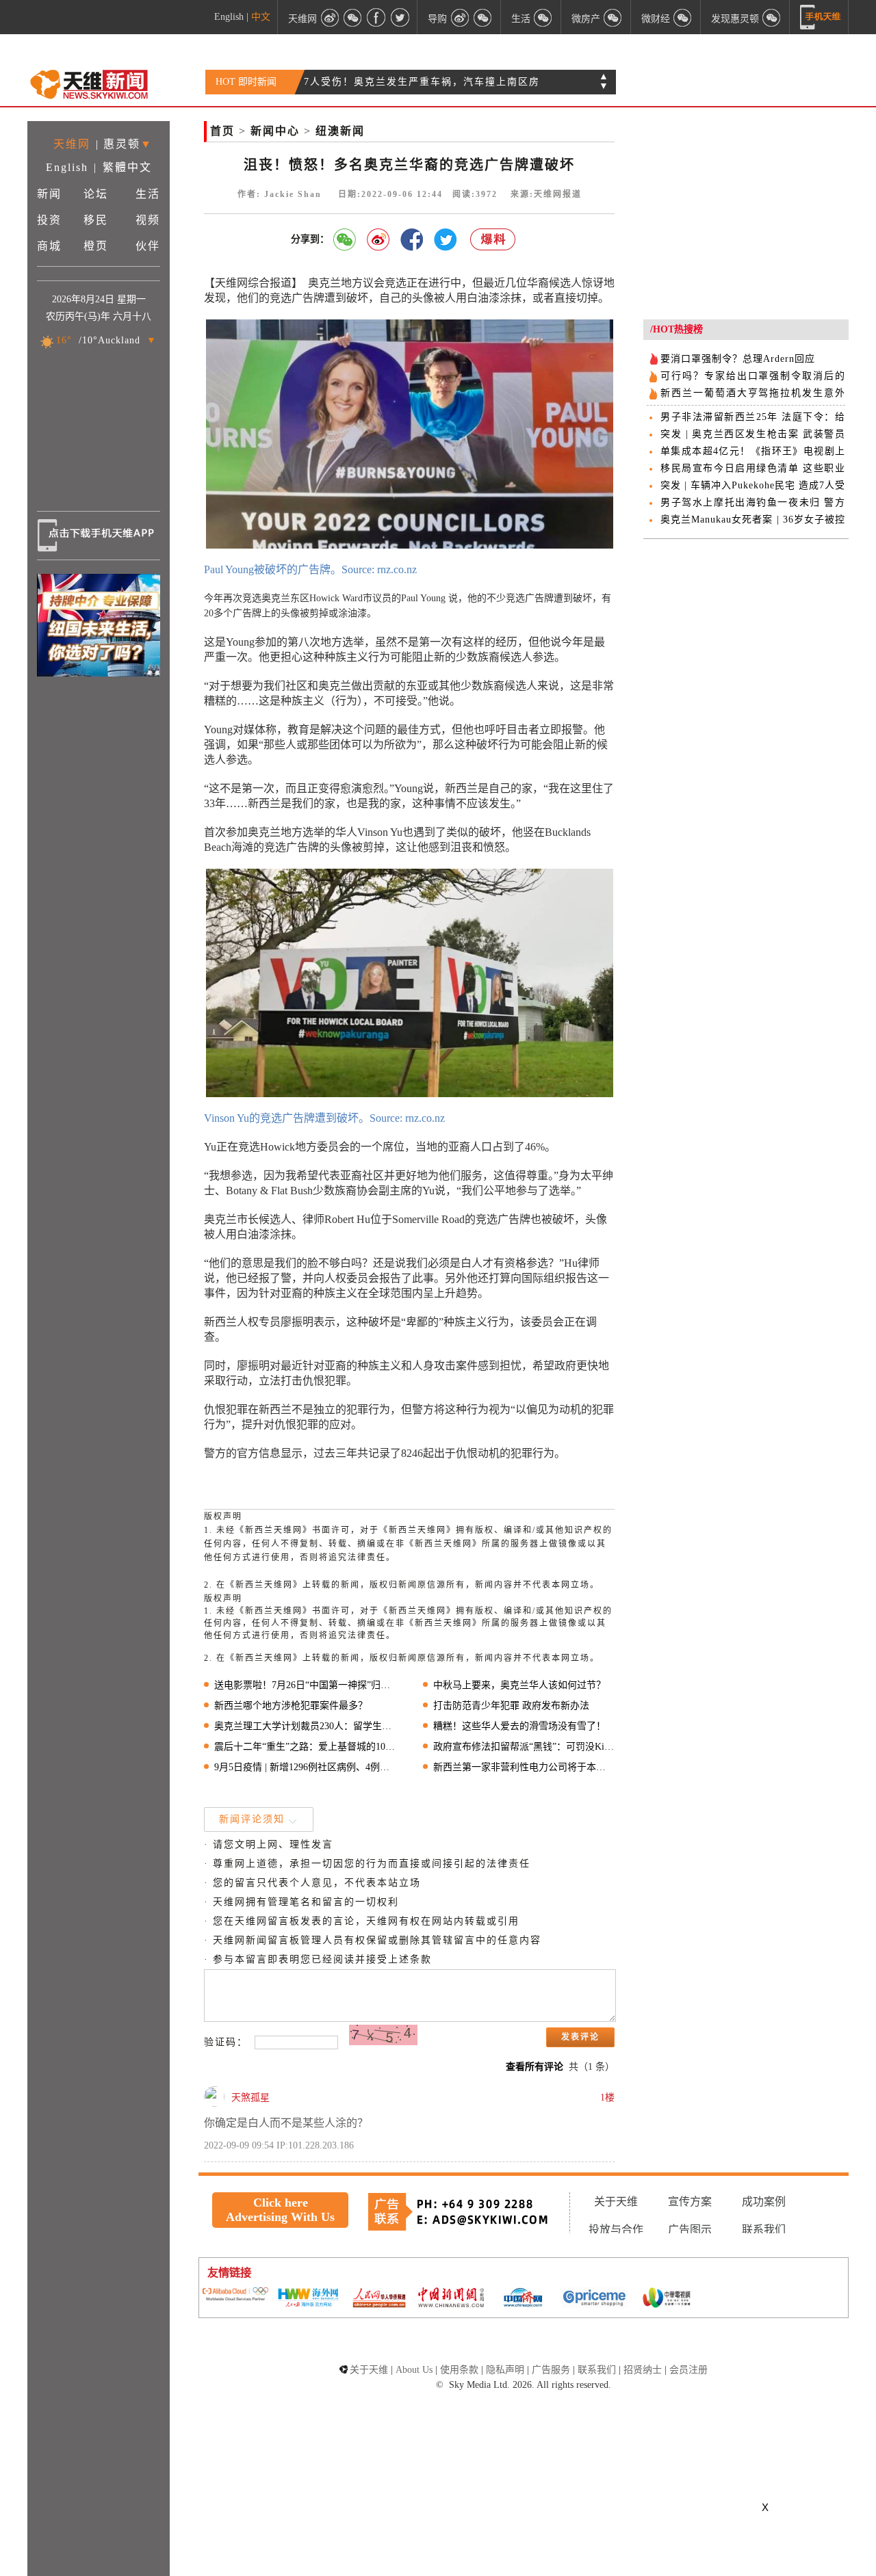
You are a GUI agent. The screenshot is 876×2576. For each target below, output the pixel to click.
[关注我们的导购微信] (683, 17)
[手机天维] (821, 17)
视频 (148, 220)
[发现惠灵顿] (772, 17)
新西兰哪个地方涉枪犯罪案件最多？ (291, 1706)
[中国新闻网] (451, 2298)
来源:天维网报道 (546, 194)
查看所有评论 (534, 2067)
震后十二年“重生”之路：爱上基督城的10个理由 (305, 1747)
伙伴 (148, 246)
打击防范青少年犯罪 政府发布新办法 (511, 1706)
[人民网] (379, 2299)
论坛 (96, 194)
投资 (49, 220)
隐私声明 (505, 2370)
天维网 (72, 144)
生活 (148, 194)
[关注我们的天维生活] (543, 17)
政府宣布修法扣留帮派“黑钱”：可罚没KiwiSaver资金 (524, 1747)
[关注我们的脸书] (376, 17)
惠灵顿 (122, 144)
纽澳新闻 (340, 131)
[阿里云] (235, 2295)
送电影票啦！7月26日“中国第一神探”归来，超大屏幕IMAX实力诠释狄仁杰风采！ (305, 1685)
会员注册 (688, 2370)
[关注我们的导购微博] (460, 17)
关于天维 (616, 2202)
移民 (96, 220)
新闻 (49, 194)
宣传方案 (690, 2202)
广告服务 (551, 2370)
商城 (49, 246)
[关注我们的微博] (330, 17)
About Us (414, 2370)
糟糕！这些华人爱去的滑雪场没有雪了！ (519, 1726)
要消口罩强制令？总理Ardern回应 (738, 359)
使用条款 (459, 2370)
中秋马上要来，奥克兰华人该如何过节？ (519, 1685)
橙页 (96, 246)
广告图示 (690, 2230)
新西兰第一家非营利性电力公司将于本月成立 (524, 1767)
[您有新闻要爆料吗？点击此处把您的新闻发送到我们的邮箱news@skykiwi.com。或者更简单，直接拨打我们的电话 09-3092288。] (493, 240)
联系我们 (764, 2230)
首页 (222, 131)
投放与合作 (616, 2230)
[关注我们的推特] (400, 17)
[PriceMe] (595, 2299)
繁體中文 (127, 167)
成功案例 (764, 2202)
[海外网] (307, 2299)
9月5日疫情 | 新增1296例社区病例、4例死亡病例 (305, 1767)
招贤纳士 (643, 2370)
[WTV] (667, 2299)
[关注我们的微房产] (613, 17)
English (229, 17)
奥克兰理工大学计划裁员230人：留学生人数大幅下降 (305, 1726)
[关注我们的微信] (353, 17)
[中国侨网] (523, 2299)
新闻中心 (275, 131)
